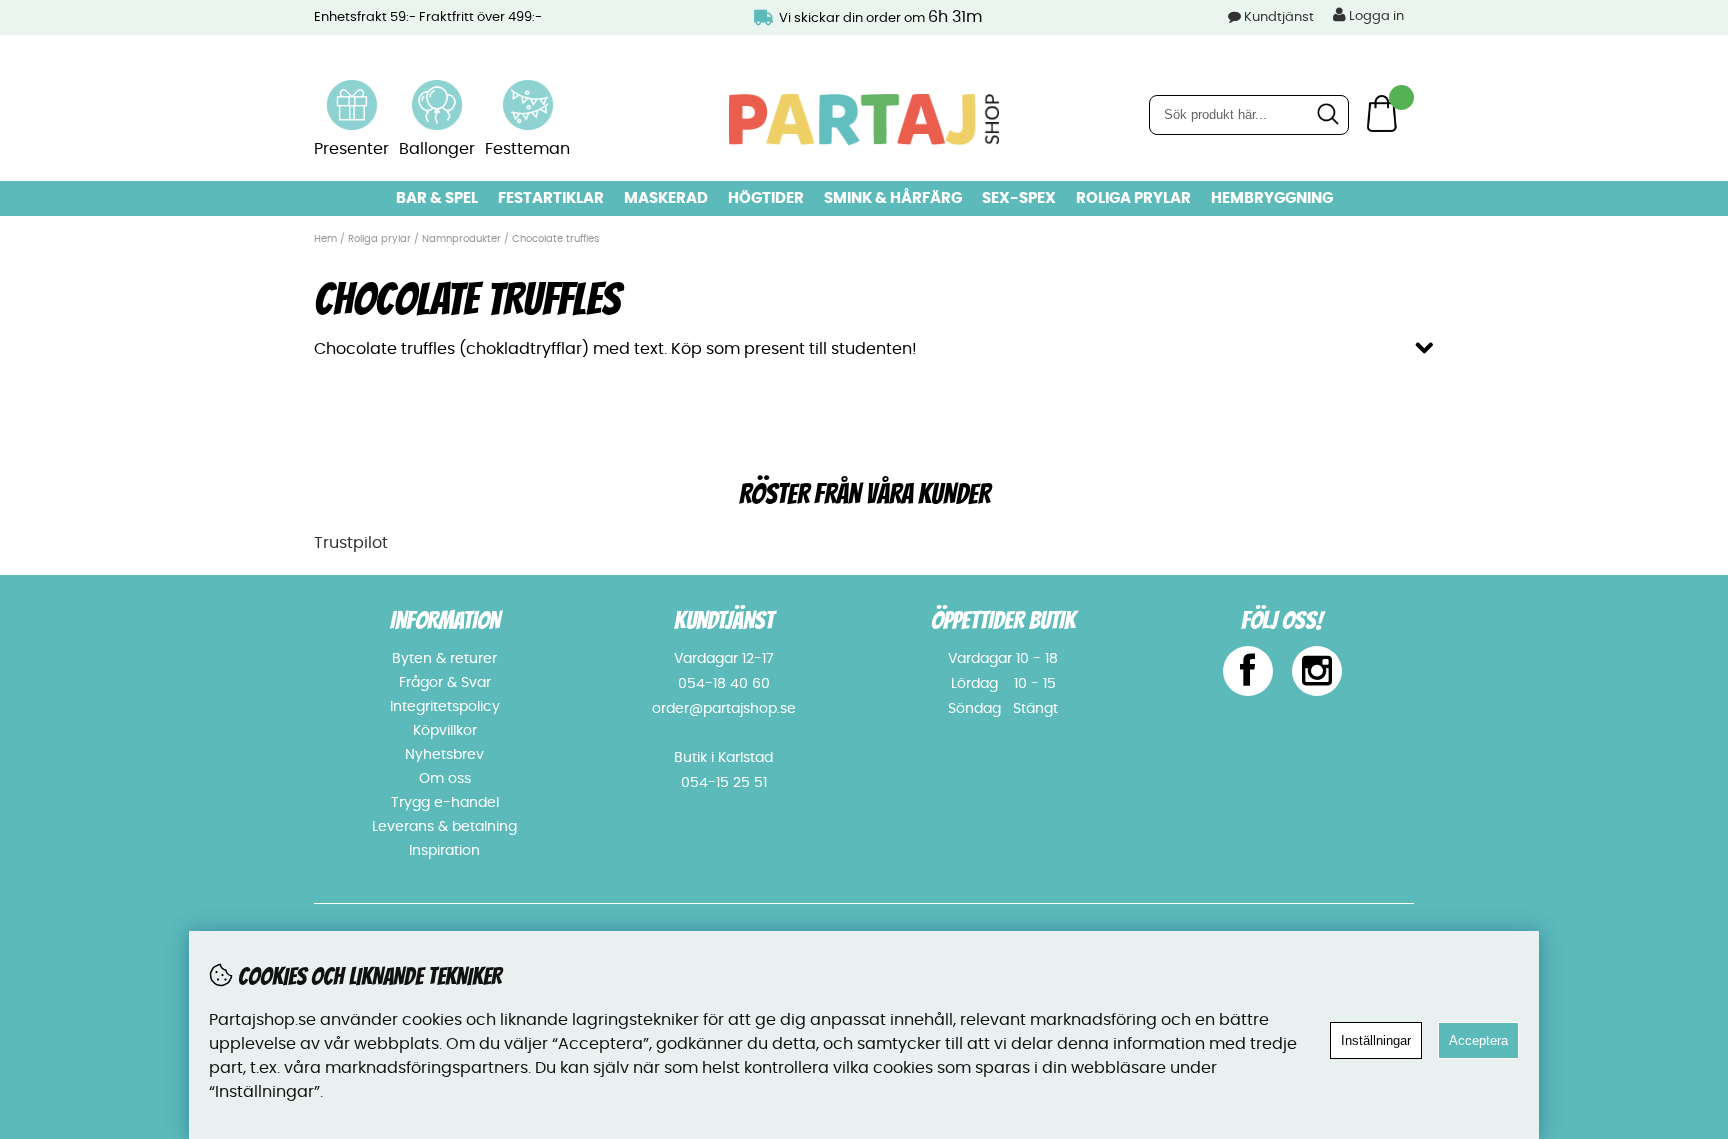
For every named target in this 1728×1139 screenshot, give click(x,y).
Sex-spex (1019, 198)
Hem (325, 239)
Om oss (445, 779)
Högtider (766, 198)
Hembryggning (1272, 198)
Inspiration (444, 851)
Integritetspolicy (445, 707)
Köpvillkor (445, 731)
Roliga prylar (1133, 198)
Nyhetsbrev (444, 755)
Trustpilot (351, 543)
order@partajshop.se (724, 709)
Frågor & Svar (445, 683)
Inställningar (1376, 1040)
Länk (352, 92)
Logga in (1375, 16)
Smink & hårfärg (893, 198)
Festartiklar (551, 198)
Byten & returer (444, 659)
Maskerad (666, 198)
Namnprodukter (461, 239)
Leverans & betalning (444, 827)
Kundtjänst (1279, 17)
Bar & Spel (437, 198)
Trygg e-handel (445, 803)
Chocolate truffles (555, 239)
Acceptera (1478, 1040)
